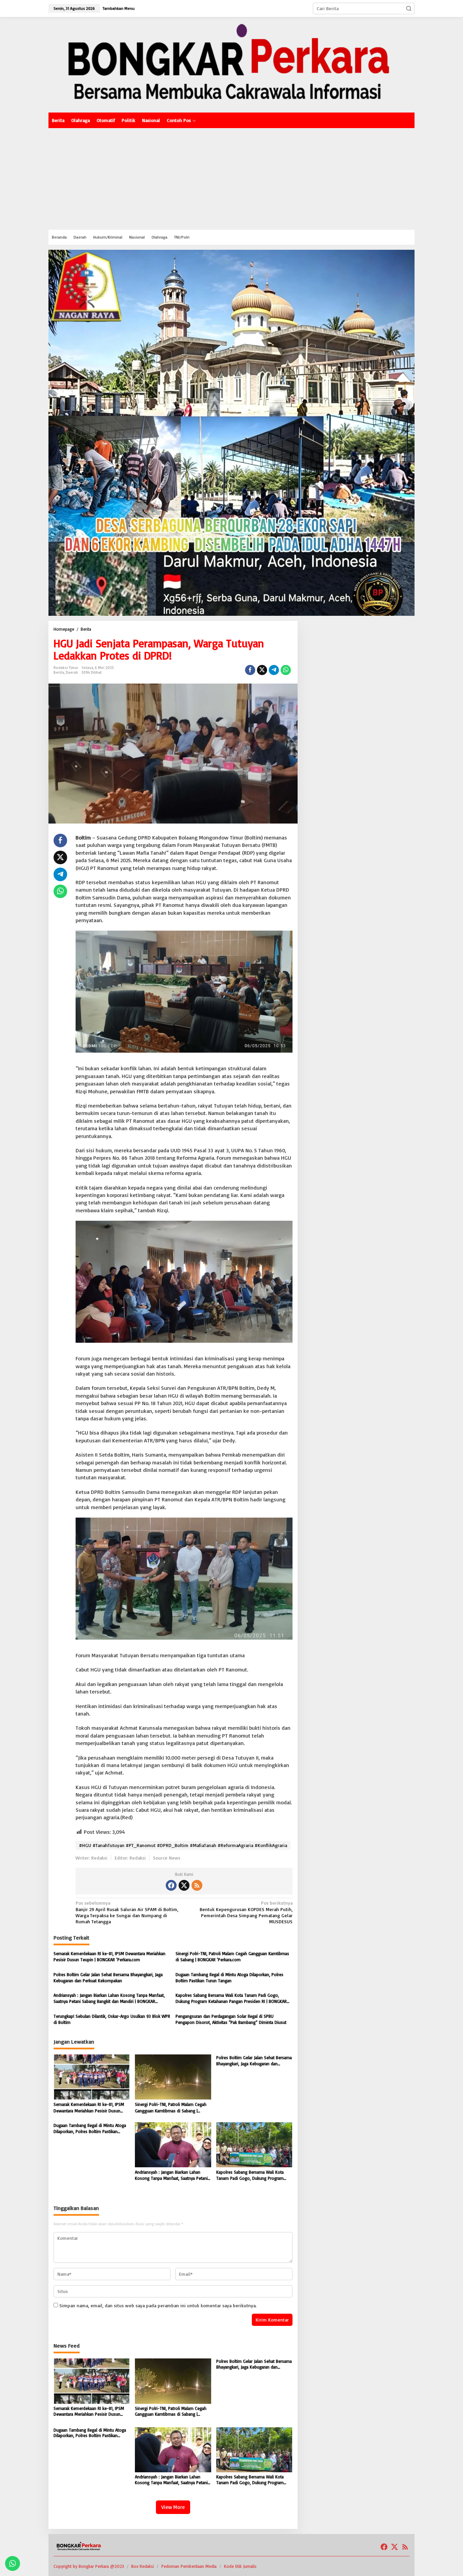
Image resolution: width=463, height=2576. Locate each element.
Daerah (72, 672)
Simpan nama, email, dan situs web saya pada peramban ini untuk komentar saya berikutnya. (158, 2305)
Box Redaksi (143, 2566)
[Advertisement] (231, 179)
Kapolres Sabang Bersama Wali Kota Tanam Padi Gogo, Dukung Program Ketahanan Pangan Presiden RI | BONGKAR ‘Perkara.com (231, 1998)
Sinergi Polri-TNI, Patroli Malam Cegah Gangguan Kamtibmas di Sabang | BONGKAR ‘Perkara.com (232, 1956)
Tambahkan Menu (119, 8)
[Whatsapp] (286, 670)
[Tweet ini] (262, 670)
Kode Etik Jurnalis (240, 2566)
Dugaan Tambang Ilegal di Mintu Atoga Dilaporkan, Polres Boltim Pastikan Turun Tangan (229, 1977)
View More (173, 2507)
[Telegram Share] (274, 670)
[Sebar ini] (250, 670)
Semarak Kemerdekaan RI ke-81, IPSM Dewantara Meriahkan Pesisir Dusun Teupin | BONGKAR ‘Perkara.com (109, 1956)
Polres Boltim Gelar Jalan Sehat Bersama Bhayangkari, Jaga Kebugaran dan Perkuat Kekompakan (108, 1977)
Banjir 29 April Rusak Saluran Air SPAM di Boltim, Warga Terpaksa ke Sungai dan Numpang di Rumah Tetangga (127, 1912)
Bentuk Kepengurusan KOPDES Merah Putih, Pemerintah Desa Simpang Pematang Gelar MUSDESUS (246, 1912)
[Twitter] (184, 1885)
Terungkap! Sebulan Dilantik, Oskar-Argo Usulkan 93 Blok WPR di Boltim (112, 2019)
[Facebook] (171, 1885)
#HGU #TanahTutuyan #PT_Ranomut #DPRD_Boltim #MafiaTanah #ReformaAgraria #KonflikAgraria (183, 1845)
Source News (167, 1858)
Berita (59, 672)
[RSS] (197, 1885)
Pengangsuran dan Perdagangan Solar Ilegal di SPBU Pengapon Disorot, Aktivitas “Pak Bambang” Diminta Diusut (231, 2019)
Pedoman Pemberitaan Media (189, 2566)
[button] (409, 8)
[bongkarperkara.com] (231, 64)
